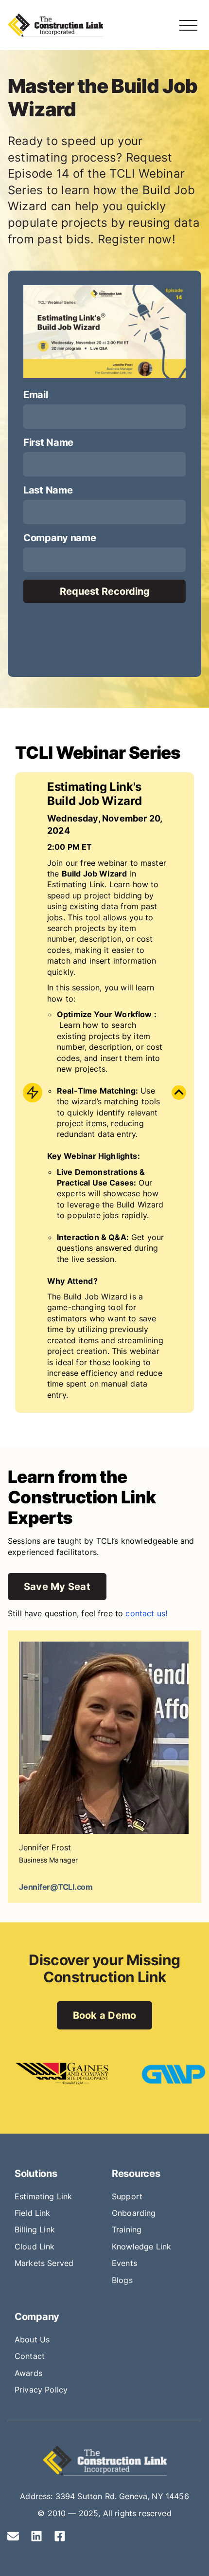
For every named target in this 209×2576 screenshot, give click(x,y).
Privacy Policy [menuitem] (41, 2390)
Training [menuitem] (127, 2229)
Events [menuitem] (124, 2263)
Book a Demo (105, 2015)
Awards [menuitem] (28, 2373)
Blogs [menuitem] (122, 2280)
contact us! (146, 1613)
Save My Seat (57, 1587)
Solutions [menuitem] (36, 2174)
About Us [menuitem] (32, 2339)
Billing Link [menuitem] (35, 2229)
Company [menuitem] (37, 2317)
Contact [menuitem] (30, 2356)
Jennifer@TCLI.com (56, 1887)
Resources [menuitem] (136, 2174)
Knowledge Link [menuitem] (141, 2247)
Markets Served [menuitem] (44, 2263)
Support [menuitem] (127, 2196)
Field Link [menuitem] (33, 2213)
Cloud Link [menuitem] (35, 2247)
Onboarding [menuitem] (134, 2213)
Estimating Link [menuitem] (43, 2196)
